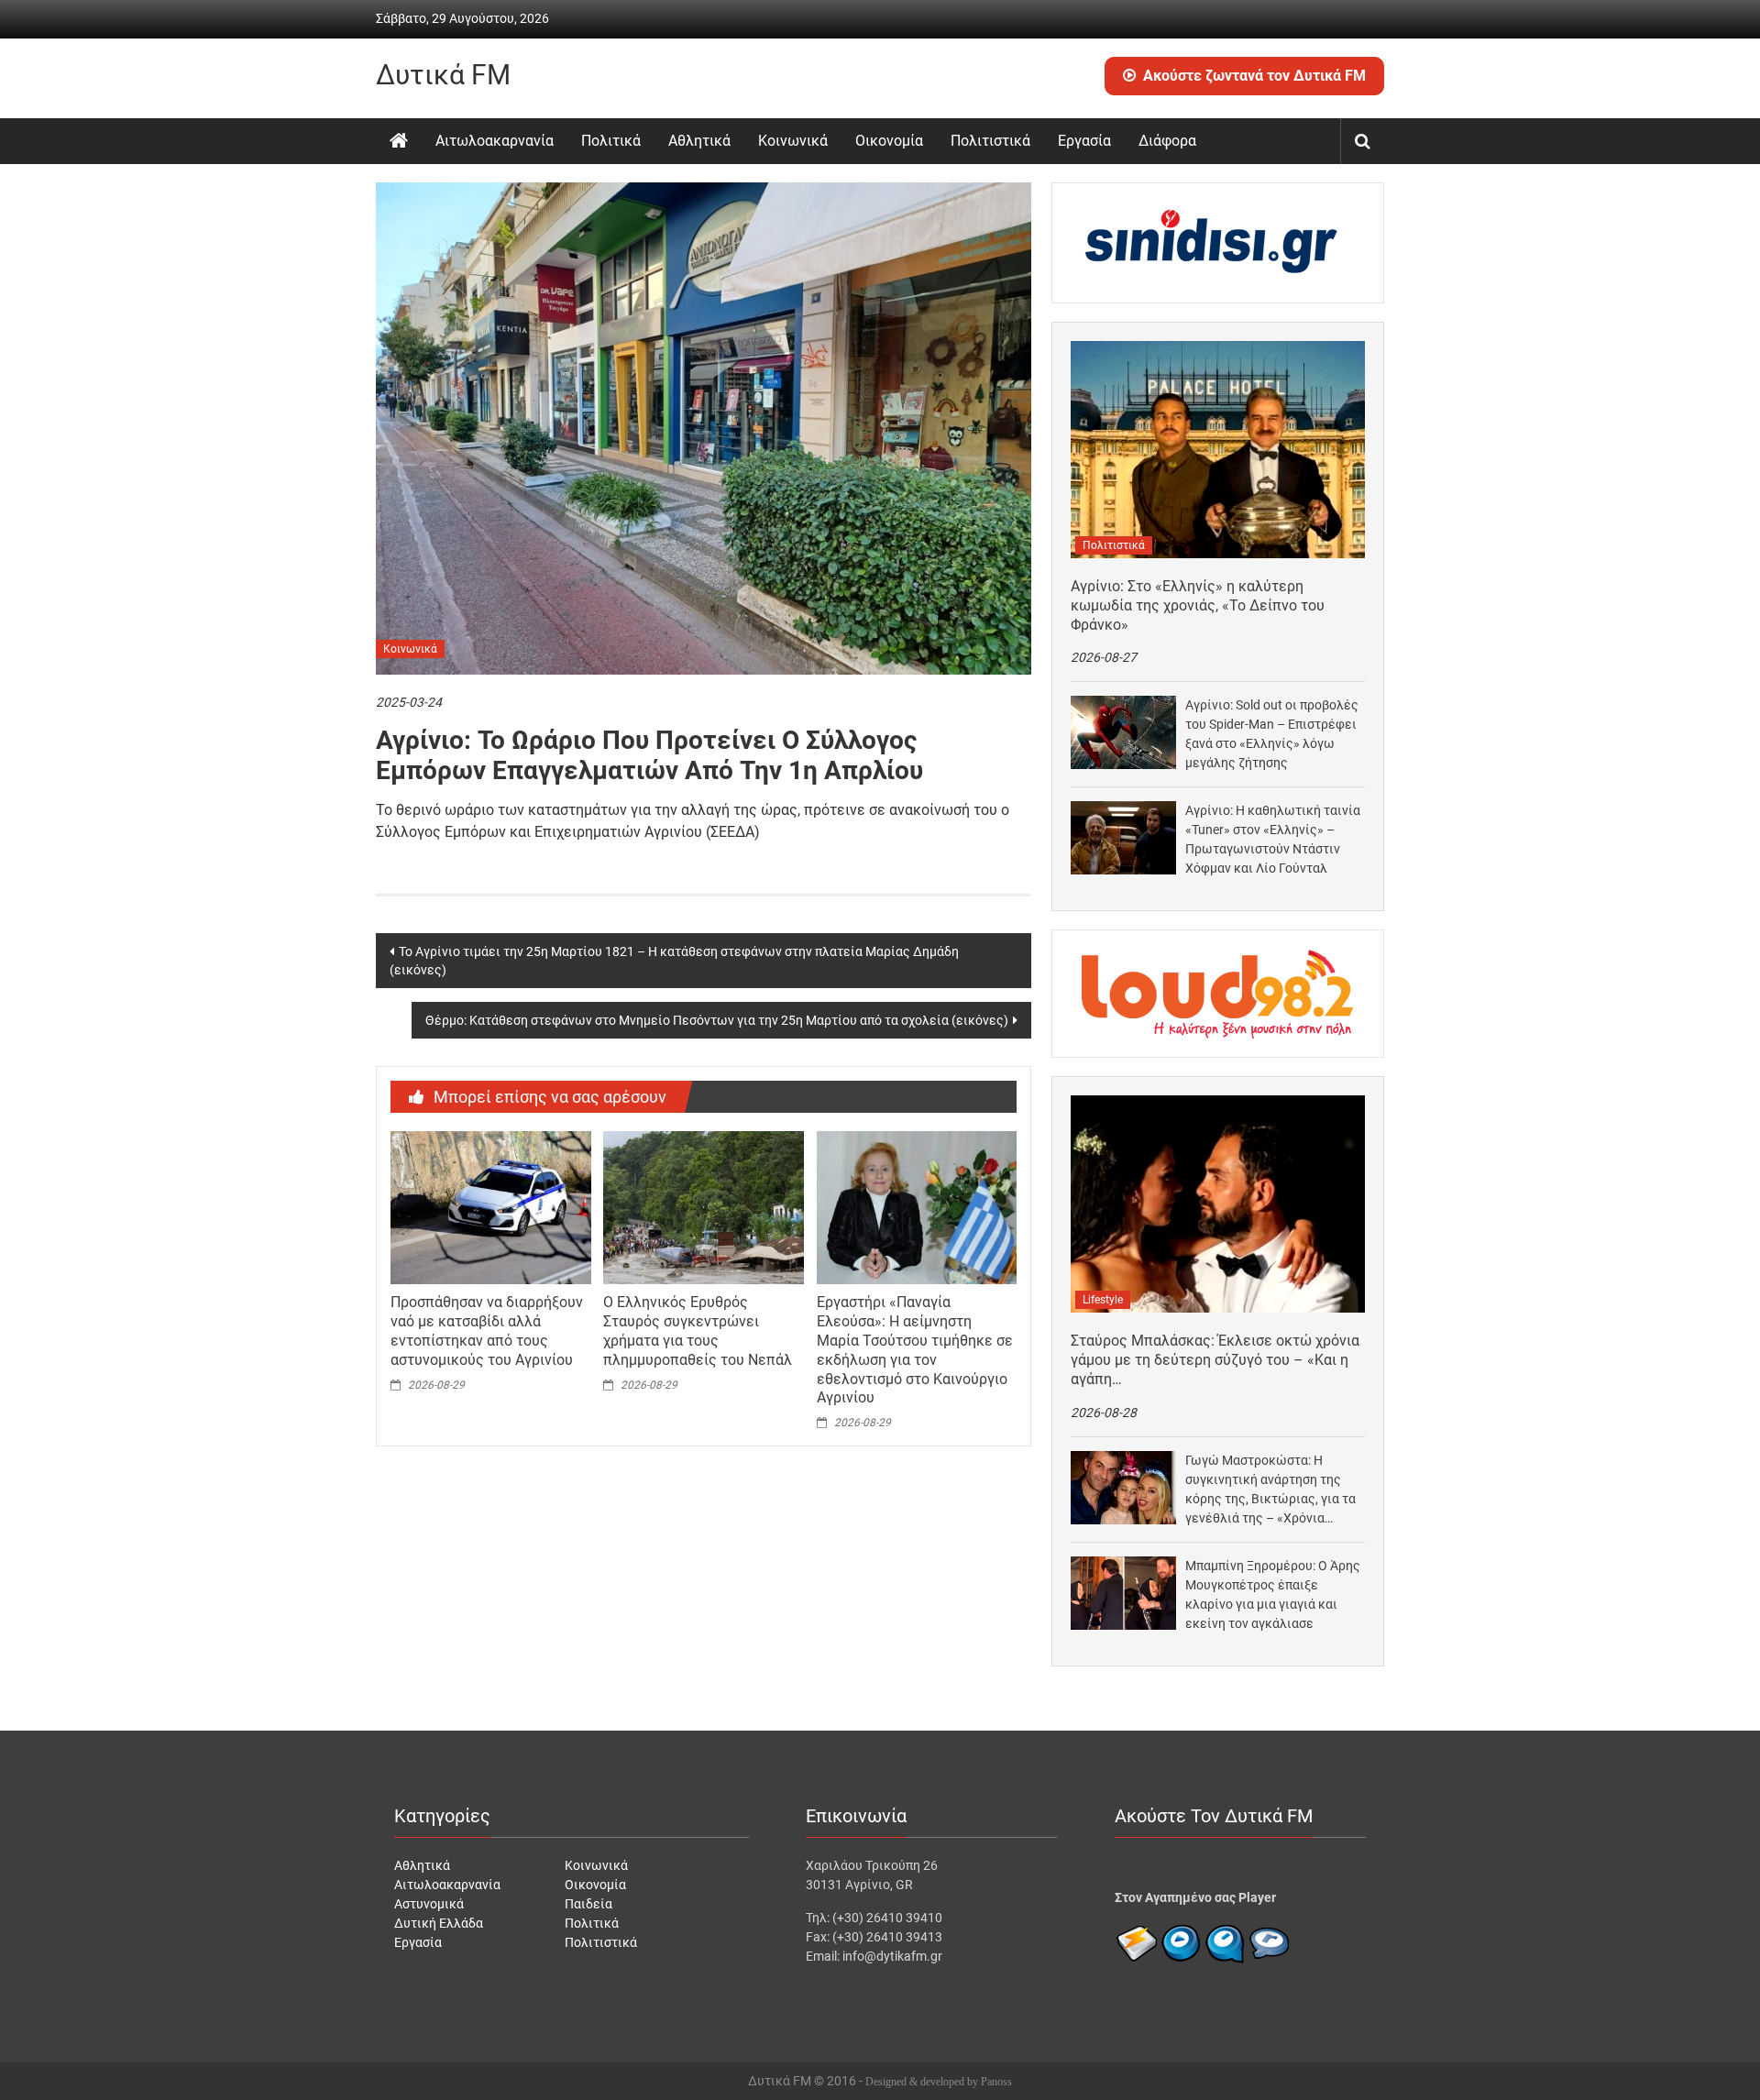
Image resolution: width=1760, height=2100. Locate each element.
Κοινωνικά (793, 141)
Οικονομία (889, 141)
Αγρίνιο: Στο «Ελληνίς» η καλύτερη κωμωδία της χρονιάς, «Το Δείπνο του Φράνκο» (1198, 605)
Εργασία (1084, 141)
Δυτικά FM (443, 75)
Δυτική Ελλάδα (439, 1923)
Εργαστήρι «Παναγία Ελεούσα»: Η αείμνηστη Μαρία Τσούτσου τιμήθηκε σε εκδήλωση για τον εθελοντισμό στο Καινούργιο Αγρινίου (915, 1350)
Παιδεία (588, 1904)
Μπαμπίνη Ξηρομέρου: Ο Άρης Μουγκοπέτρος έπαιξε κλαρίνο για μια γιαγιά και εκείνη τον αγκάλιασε (1273, 1594)
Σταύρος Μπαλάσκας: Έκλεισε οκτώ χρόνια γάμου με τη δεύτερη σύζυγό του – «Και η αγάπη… (1215, 1360)
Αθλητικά (699, 141)
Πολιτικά (611, 141)
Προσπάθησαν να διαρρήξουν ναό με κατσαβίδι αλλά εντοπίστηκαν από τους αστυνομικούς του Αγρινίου (487, 1330)
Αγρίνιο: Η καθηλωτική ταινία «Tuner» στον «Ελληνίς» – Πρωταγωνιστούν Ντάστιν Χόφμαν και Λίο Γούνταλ (1273, 839)
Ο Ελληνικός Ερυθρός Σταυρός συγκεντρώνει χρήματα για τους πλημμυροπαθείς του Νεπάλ (698, 1330)
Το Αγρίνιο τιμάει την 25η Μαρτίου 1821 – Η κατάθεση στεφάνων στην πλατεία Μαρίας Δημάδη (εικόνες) (674, 961)
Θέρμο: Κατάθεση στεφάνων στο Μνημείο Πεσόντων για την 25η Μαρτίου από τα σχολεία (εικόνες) (717, 1020)
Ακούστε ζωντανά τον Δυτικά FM (1254, 76)
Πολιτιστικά (990, 141)
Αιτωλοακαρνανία (495, 141)
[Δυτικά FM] (399, 141)
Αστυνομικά (429, 1904)
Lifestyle (1103, 1300)
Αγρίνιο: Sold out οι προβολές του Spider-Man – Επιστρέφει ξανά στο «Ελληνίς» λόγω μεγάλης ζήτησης (1272, 734)
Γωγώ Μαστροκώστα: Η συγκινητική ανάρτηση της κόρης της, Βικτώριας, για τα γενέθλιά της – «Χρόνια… (1270, 1489)
